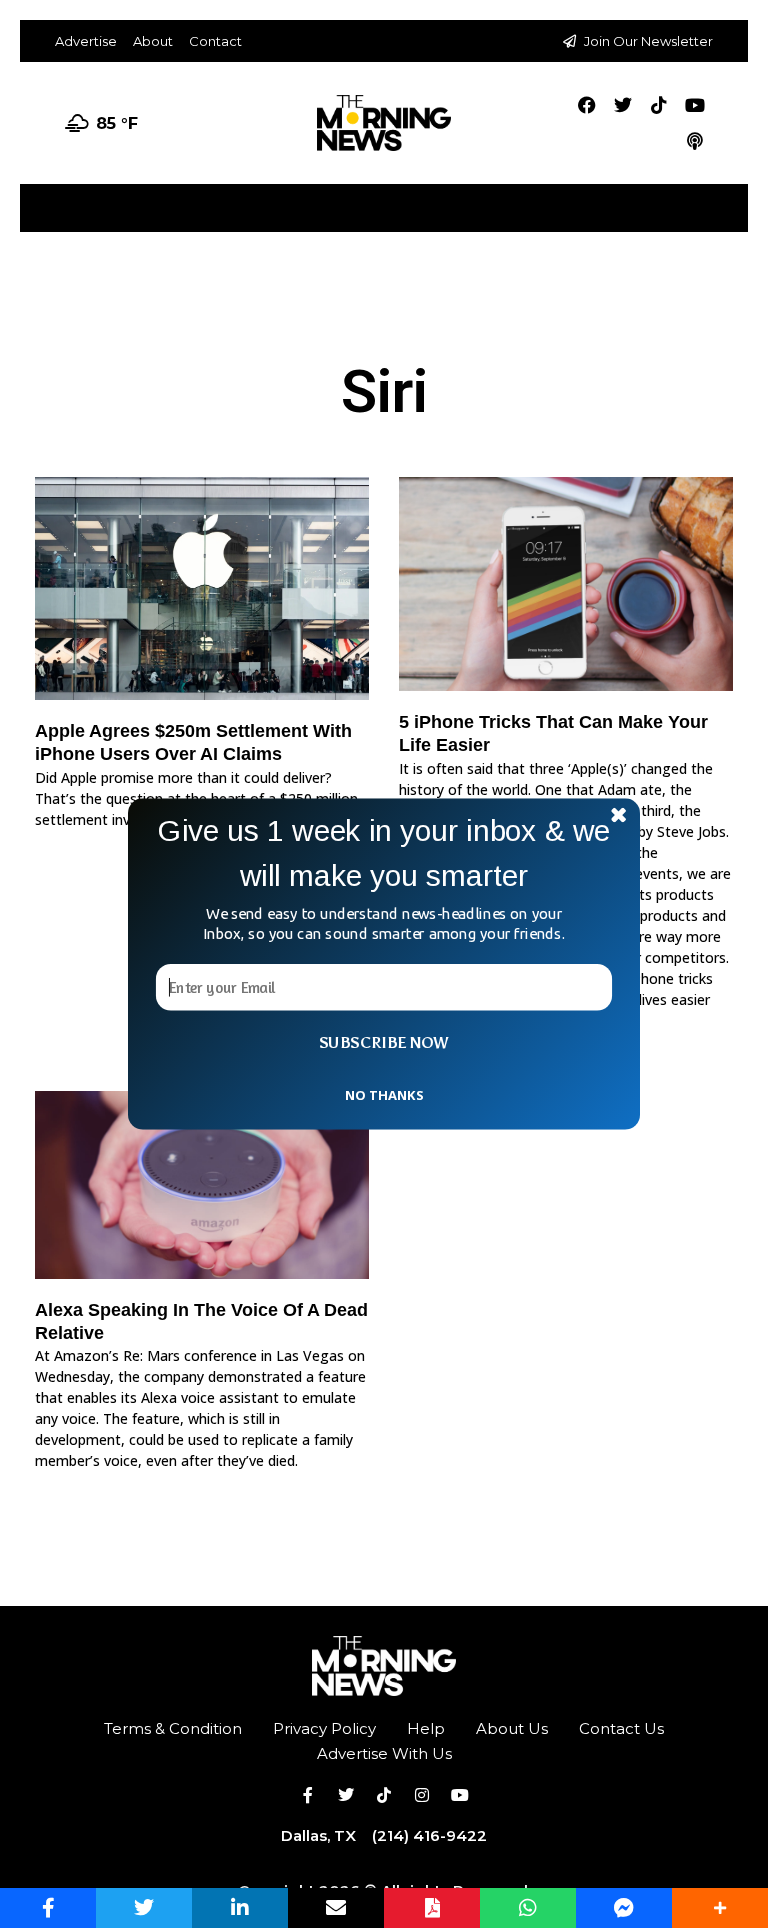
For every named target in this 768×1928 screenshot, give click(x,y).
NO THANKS (384, 1094)
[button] (384, 853)
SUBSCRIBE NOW (384, 1043)
